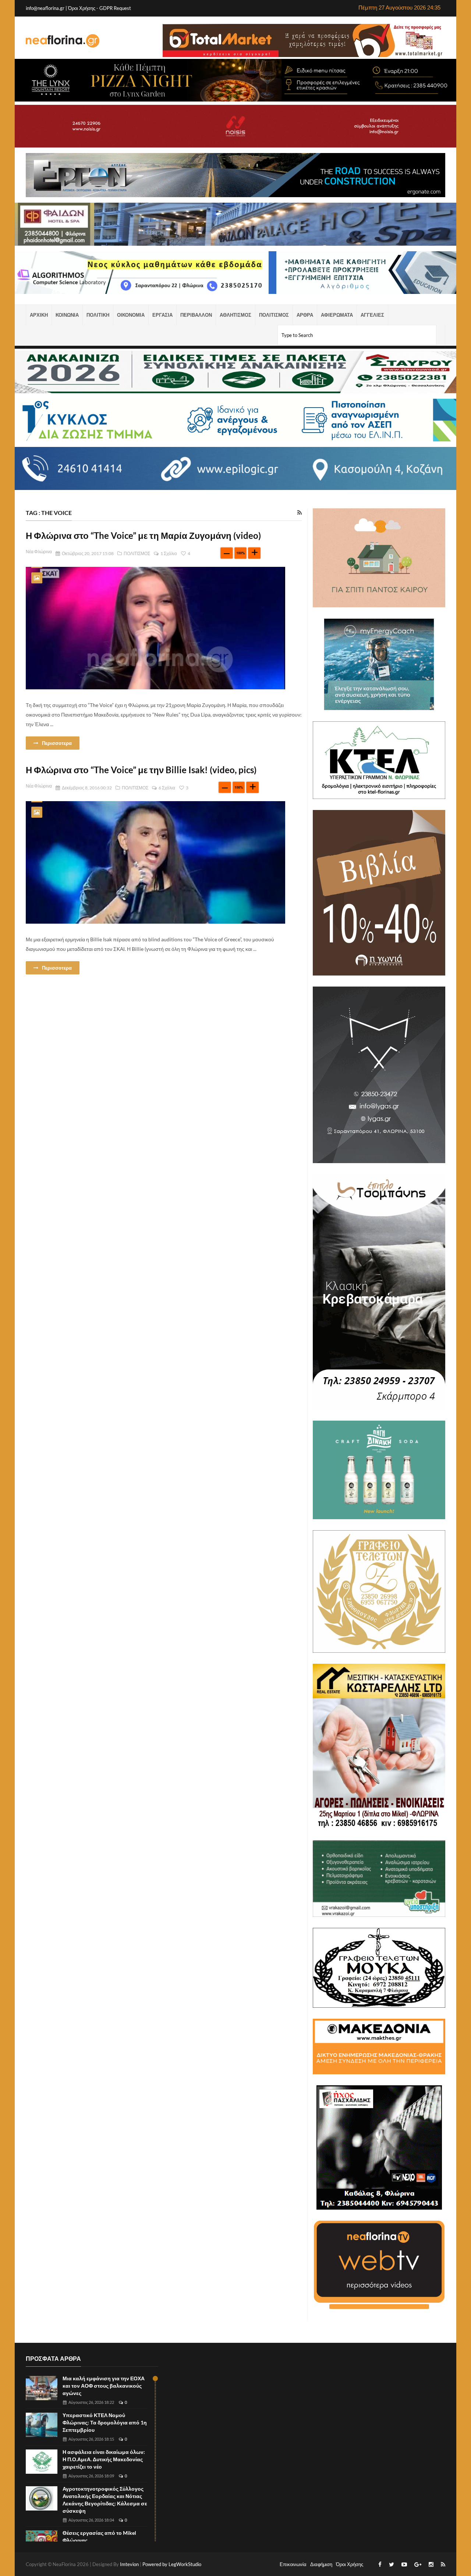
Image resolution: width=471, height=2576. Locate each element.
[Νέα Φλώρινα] (63, 40)
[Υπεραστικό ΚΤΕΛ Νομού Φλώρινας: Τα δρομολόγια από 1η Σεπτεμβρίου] (42, 2425)
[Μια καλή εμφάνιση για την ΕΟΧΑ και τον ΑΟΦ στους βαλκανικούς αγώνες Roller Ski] (42, 2388)
